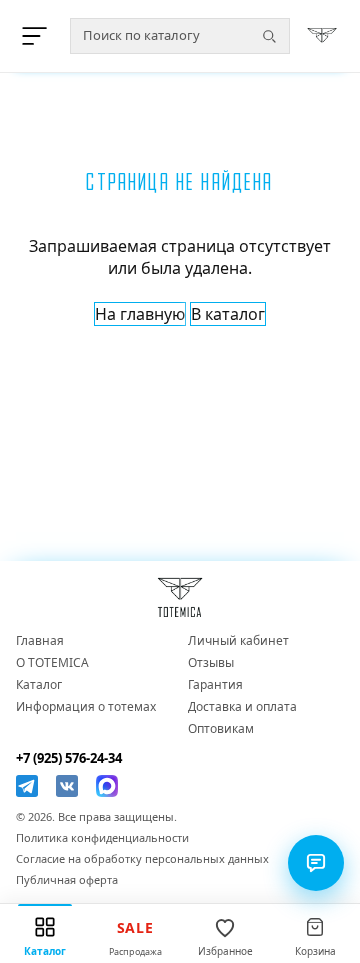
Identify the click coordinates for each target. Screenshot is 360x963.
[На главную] (322, 36)
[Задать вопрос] (316, 863)
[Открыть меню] (38, 36)
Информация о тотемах (86, 707)
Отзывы (211, 663)
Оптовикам (221, 729)
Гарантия (215, 685)
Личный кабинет (238, 641)
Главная (40, 641)
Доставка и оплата (242, 707)
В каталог (228, 314)
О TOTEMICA (52, 663)
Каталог (39, 685)
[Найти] (269, 36)
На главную (140, 314)
